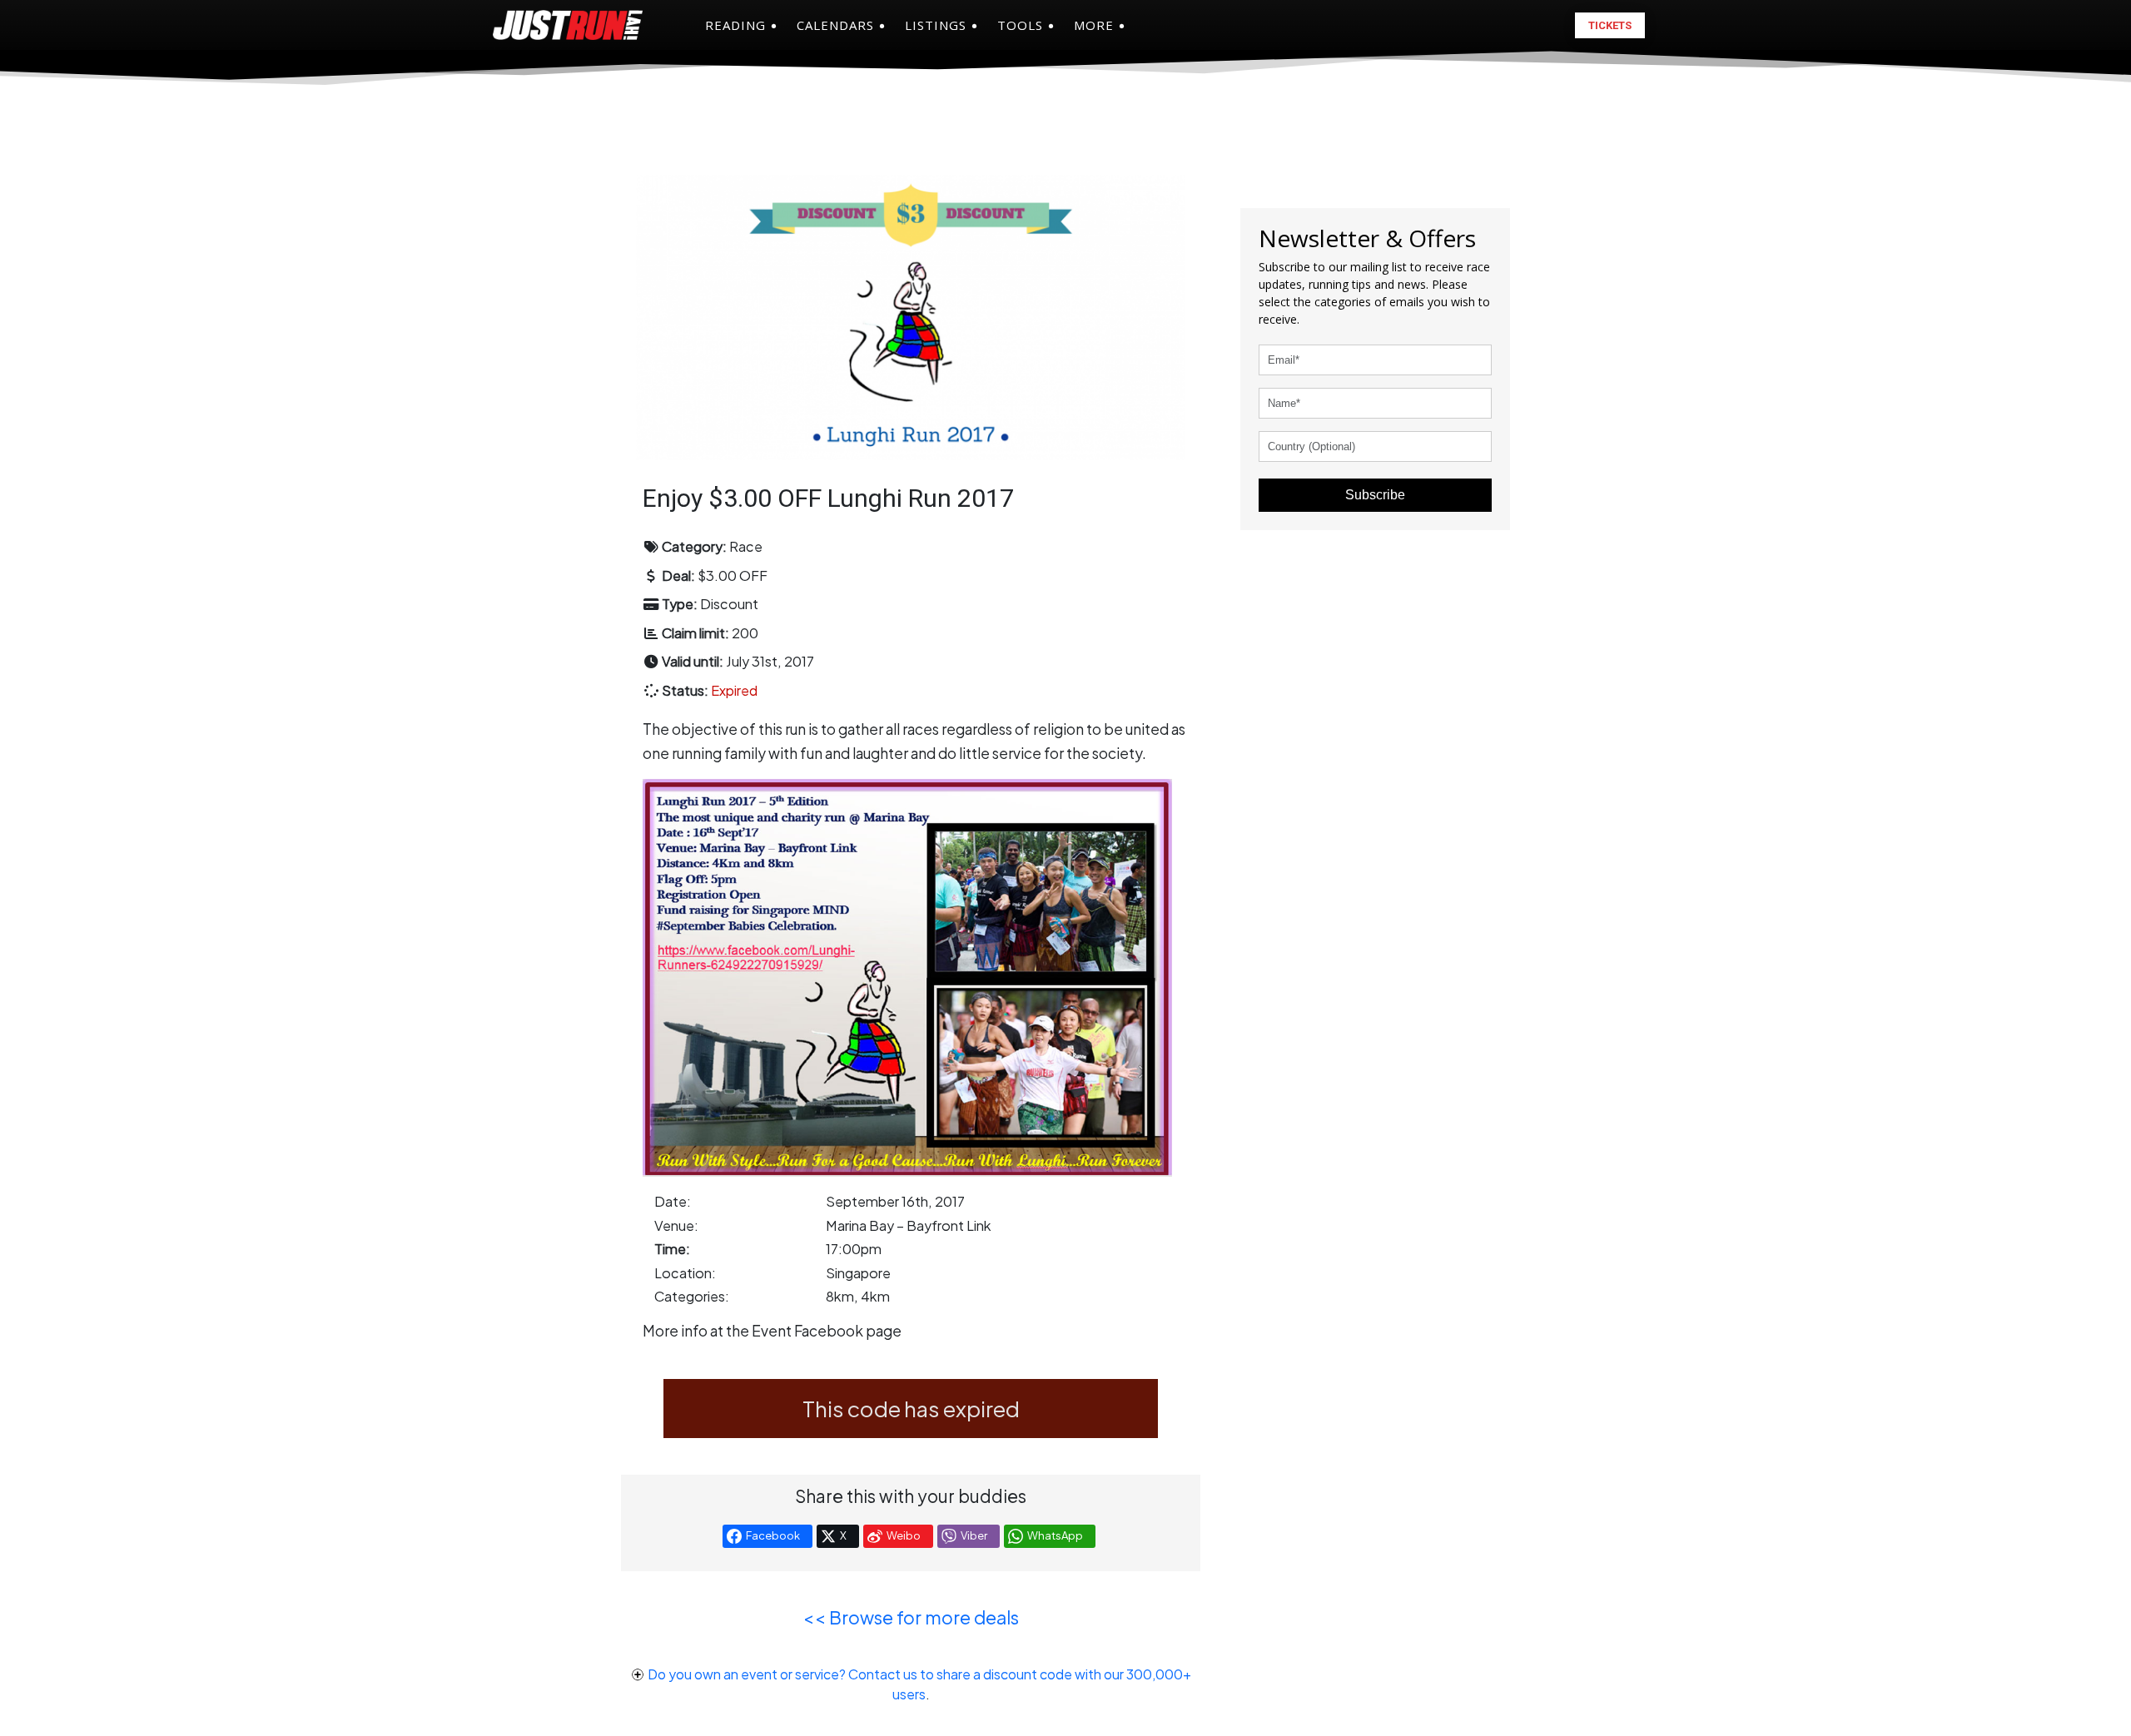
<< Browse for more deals (911, 1617)
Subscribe (1375, 495)
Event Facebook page (827, 1331)
